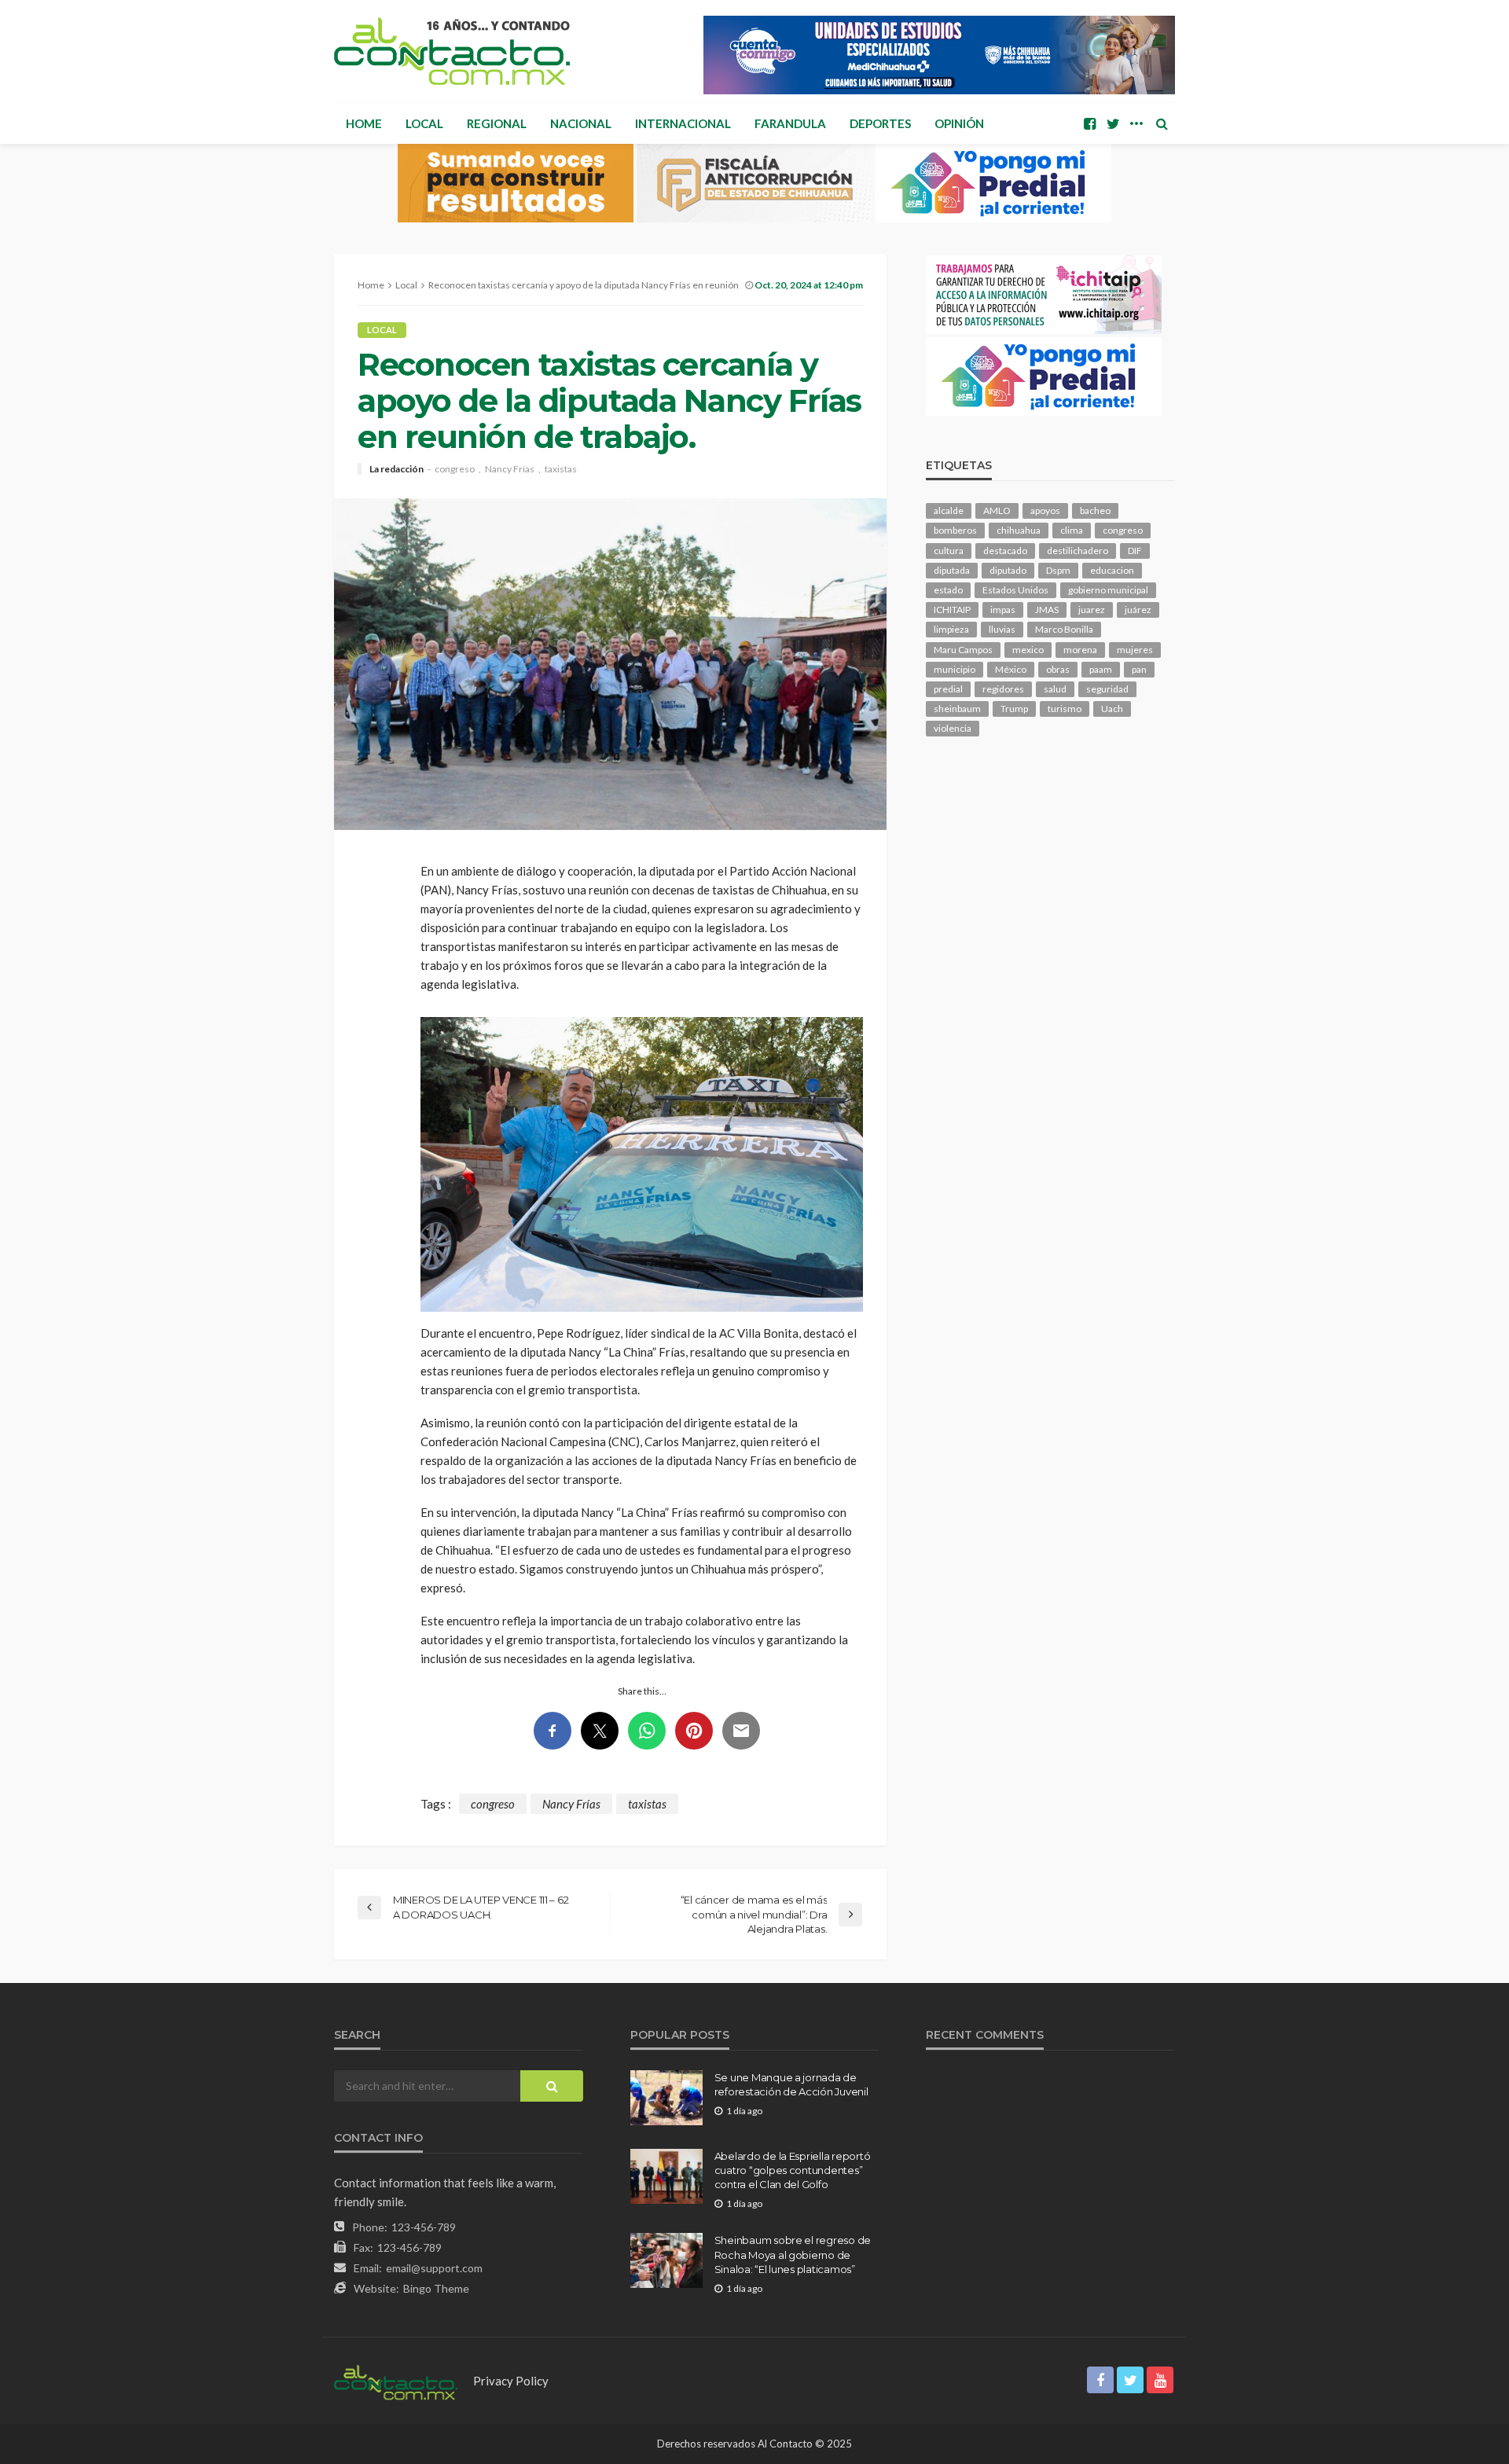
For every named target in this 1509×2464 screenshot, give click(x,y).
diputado (1008, 570)
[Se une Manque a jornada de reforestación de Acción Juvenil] (666, 2098)
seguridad (1107, 689)
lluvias (1002, 629)
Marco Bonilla (1064, 629)
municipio (955, 669)
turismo (1065, 709)
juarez (1092, 610)
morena (1080, 650)
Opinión (959, 123)
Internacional (683, 123)
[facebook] (1089, 123)
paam (1101, 669)
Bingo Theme (436, 2288)
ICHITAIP (952, 610)
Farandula (790, 123)
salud (1055, 689)
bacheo (1095, 510)
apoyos (1045, 510)
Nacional (581, 123)
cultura (949, 551)
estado (948, 590)
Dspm (1058, 570)
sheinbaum (957, 709)
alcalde (949, 510)
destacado (1005, 551)
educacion (1112, 570)
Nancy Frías (510, 469)
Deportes (880, 123)
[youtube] (1160, 2380)
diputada (952, 570)
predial (948, 689)
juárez (1138, 610)
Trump (1014, 709)
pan (1139, 669)
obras (1058, 669)
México (1011, 669)
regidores (1003, 689)
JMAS (1047, 610)
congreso (455, 469)
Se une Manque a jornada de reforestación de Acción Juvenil (791, 2084)
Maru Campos (963, 650)
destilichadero (1078, 551)
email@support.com (434, 2268)
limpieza (951, 629)
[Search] (1162, 123)
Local (424, 123)
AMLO (997, 510)
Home (364, 123)
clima (1072, 530)
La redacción (397, 469)
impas (1003, 610)
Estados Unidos (1015, 590)
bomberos (955, 530)
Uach (1112, 709)
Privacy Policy (511, 2381)
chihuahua (1019, 530)
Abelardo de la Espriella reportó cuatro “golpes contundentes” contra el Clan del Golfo (793, 2170)
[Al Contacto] (452, 51)
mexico (1028, 650)
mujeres (1135, 650)
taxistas (561, 469)
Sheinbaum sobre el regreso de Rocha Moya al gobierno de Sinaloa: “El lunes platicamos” (793, 2254)
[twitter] (1113, 123)
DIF (1135, 551)
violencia (953, 728)
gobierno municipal (1108, 590)
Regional (497, 123)
